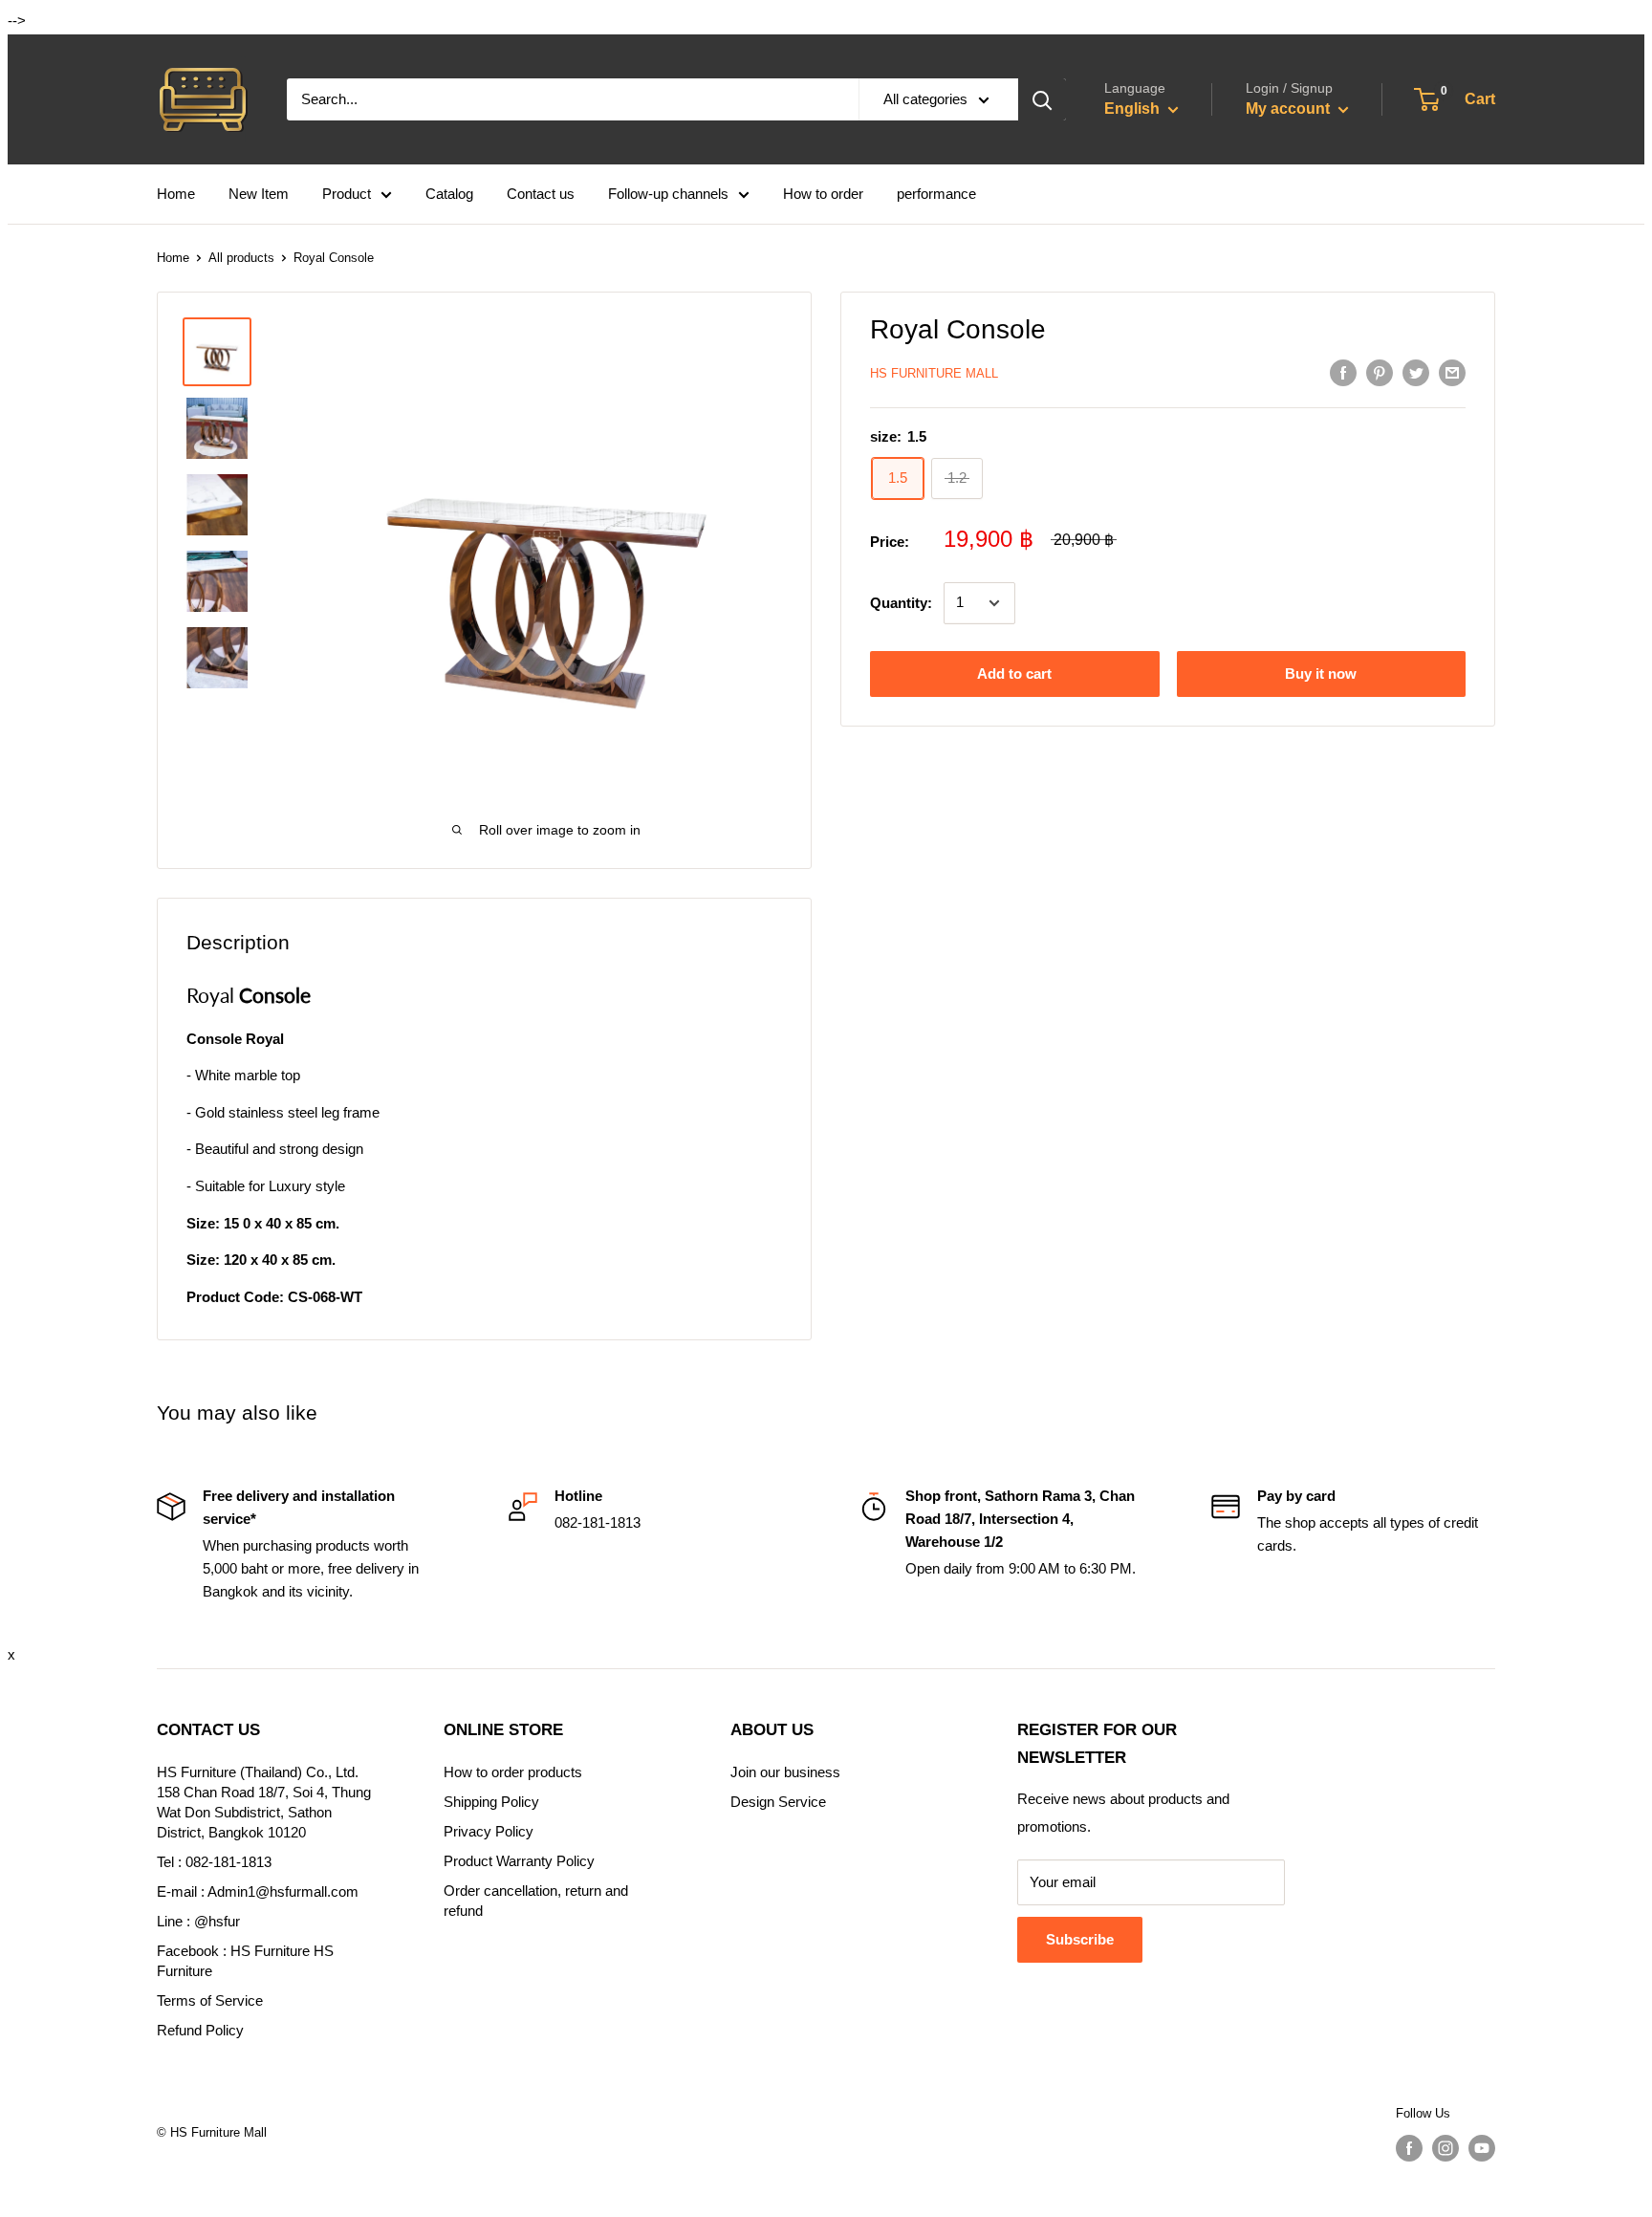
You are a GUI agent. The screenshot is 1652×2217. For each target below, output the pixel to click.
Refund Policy (200, 2030)
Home (176, 194)
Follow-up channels (668, 194)
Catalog (449, 194)
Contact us (541, 194)
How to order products (513, 1772)
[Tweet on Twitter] (1416, 372)
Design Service (778, 1802)
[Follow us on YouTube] (1482, 2148)
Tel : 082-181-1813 (214, 1862)
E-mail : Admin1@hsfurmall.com (258, 1891)
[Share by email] (1452, 372)
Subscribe (1080, 1939)
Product (347, 194)
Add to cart (1014, 674)
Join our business (785, 1772)
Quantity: (901, 603)
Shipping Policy (491, 1802)
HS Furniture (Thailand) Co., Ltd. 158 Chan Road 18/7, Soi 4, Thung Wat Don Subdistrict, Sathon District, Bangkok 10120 (264, 1802)
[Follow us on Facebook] (1409, 2148)
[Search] (1042, 99)
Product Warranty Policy (519, 1861)
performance (936, 194)
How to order (823, 194)
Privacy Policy (489, 1831)
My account (1290, 109)
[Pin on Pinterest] (1380, 372)
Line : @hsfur (198, 1921)
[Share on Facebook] (1343, 372)
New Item (259, 194)
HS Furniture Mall (934, 373)
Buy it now (1321, 674)
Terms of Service (210, 2000)
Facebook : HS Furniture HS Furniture (245, 1961)
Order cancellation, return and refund (536, 1901)
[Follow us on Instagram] (1445, 2148)
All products (241, 258)
